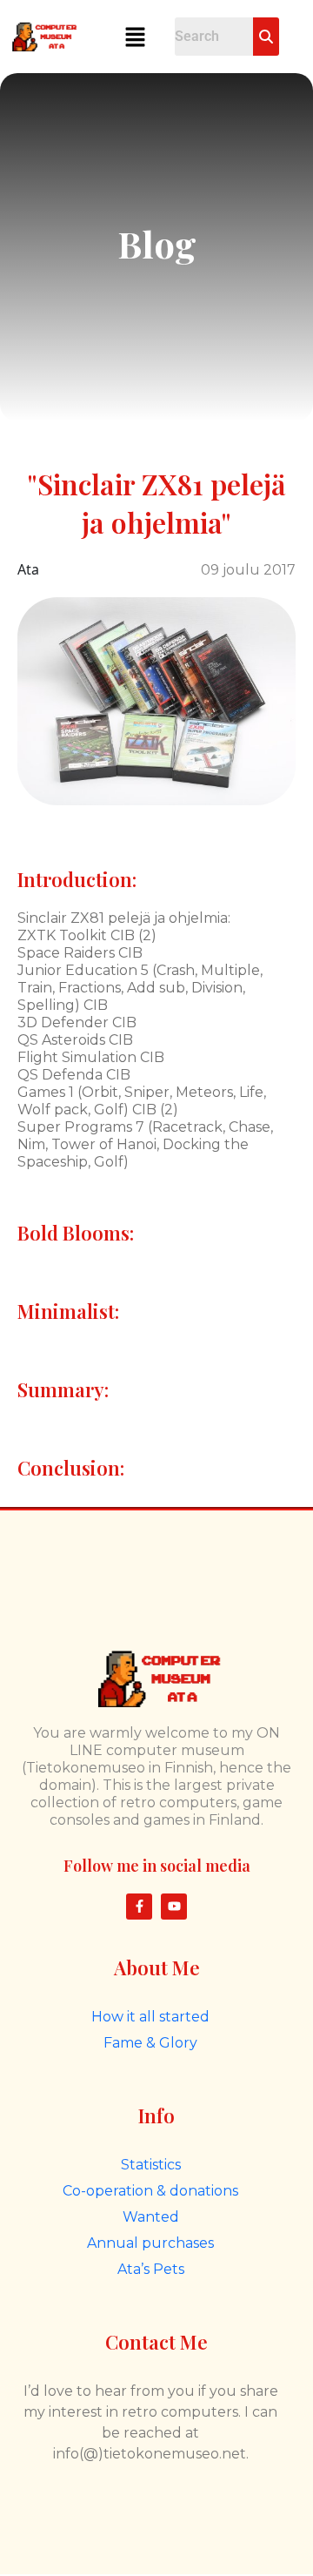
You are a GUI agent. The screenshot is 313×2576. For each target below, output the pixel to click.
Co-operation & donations (150, 2191)
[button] (135, 37)
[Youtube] (174, 1907)
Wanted (151, 2217)
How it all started (150, 2017)
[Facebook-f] (139, 1907)
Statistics (151, 2165)
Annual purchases (150, 2243)
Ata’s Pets (151, 2269)
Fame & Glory (150, 2043)
